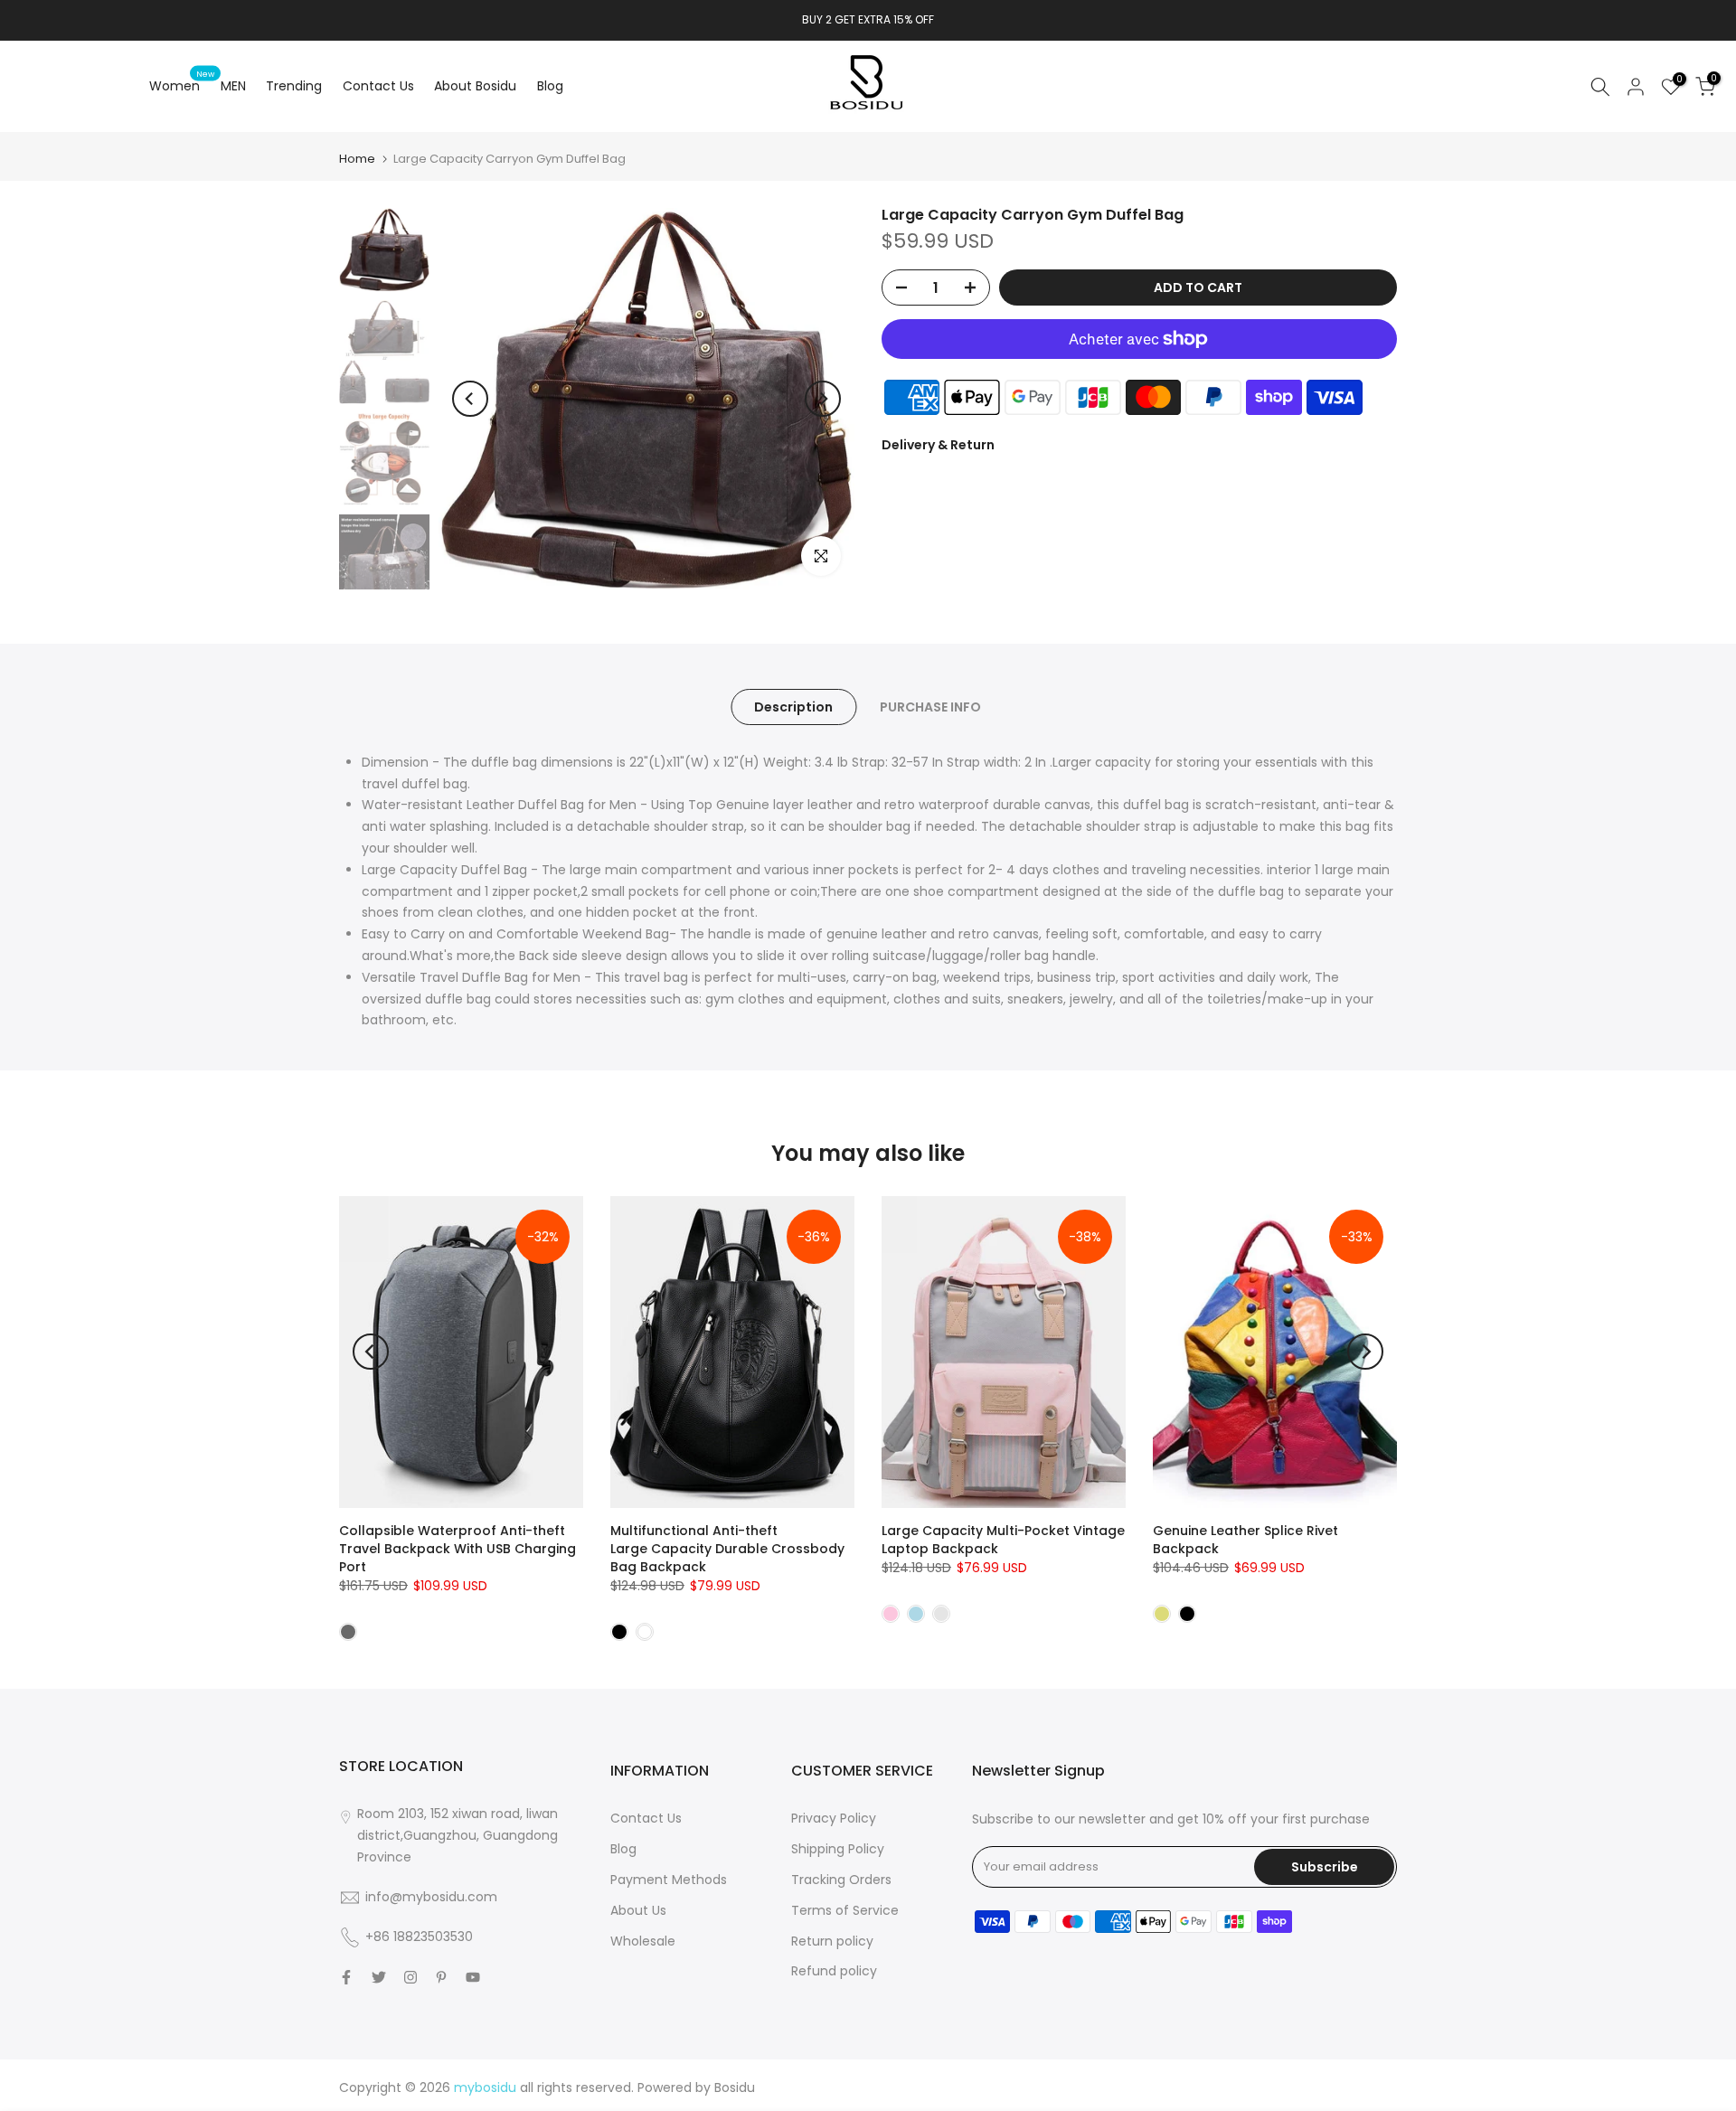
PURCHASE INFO (930, 706)
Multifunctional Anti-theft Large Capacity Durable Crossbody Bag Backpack (727, 1549)
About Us (638, 1910)
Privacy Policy (834, 1818)
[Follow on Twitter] (379, 1977)
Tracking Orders (841, 1880)
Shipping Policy (838, 1849)
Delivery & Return (938, 445)
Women (182, 85)
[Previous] (470, 399)
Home (357, 159)
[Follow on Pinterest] (441, 1977)
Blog (550, 86)
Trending (294, 86)
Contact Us (378, 86)
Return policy (832, 1941)
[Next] (823, 399)
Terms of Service (845, 1910)
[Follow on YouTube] (473, 1977)
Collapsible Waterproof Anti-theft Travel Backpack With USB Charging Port (458, 1549)
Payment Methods (669, 1880)
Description (793, 706)
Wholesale (643, 1941)
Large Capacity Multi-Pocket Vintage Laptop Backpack (1003, 1540)
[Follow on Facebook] (346, 1977)
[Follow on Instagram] (410, 1977)
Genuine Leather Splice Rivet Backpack (1245, 1540)
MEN (233, 86)
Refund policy (834, 1971)
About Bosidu (475, 86)
